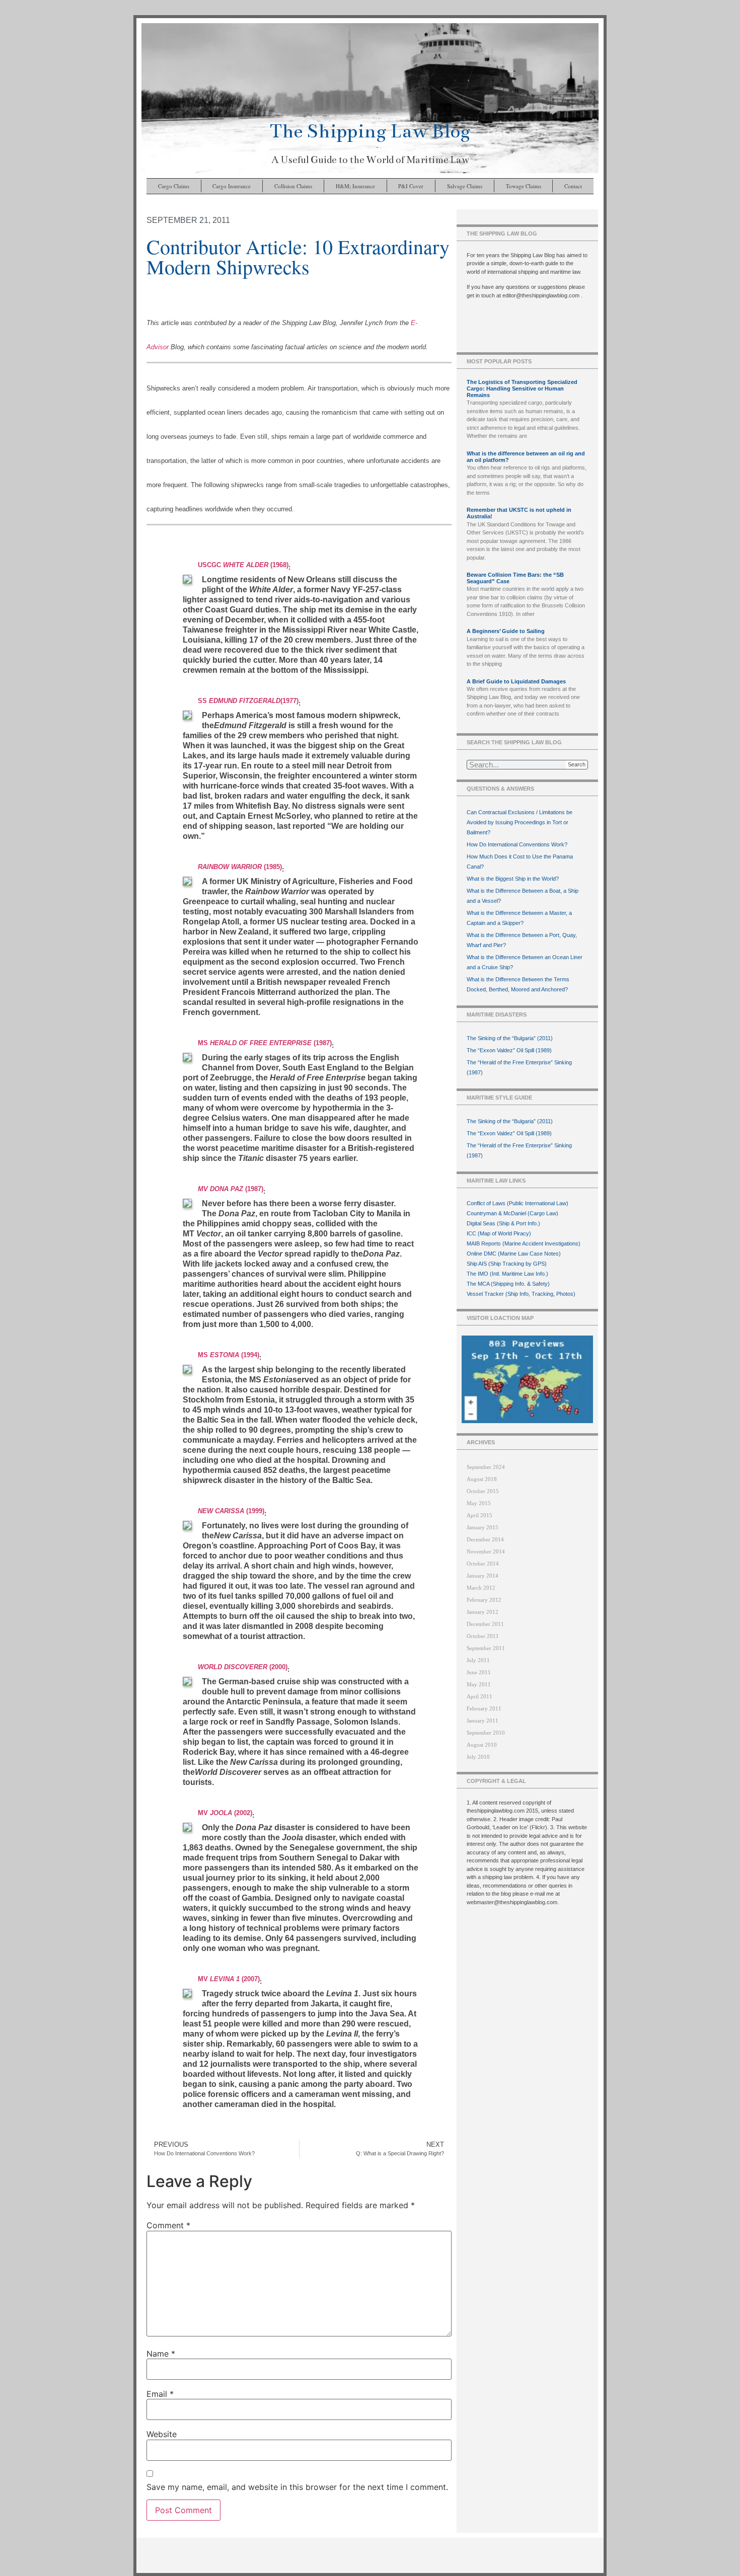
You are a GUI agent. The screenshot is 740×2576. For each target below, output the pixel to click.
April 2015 (479, 1515)
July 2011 (478, 1660)
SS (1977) (248, 701)
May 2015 (479, 1503)
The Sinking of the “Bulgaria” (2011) (510, 1038)
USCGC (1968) (243, 565)
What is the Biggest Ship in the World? (513, 879)
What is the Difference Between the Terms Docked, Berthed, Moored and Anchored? (518, 984)
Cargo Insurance (232, 186)
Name (161, 2354)
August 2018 (482, 1479)
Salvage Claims (465, 186)
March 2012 (481, 1588)
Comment (168, 2225)
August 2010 (482, 1745)
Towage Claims (524, 186)
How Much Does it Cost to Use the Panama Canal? (520, 862)
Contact (573, 186)
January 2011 (483, 1721)
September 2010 (486, 1733)
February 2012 (484, 1600)
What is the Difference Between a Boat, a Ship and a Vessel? (523, 896)
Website (162, 2434)
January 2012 (483, 1612)
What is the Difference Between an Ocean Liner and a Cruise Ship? (525, 962)
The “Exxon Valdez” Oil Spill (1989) (509, 1050)
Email (160, 2394)
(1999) (231, 1511)
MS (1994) (229, 1355)
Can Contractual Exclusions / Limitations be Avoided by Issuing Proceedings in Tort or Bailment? (520, 822)
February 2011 (484, 1708)
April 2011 (479, 1696)
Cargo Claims (174, 186)
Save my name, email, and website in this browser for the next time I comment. (297, 2487)
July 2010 (478, 1757)
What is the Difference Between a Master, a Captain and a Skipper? (519, 918)
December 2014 (485, 1539)
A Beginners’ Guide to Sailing (506, 631)
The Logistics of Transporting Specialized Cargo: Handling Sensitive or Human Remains (522, 388)
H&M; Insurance (355, 186)
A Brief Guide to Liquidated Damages (516, 681)
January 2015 (483, 1527)
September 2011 (486, 1648)
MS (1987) (265, 1043)
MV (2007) (229, 1979)
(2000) (243, 1667)
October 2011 (483, 1636)
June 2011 (479, 1672)
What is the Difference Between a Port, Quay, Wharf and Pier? (522, 940)
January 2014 (483, 1576)
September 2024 (486, 1467)
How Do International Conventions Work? (517, 844)
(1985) (240, 867)
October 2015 (483, 1491)
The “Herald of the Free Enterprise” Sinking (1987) (519, 1067)
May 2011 (479, 1684)
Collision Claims (293, 186)
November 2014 (486, 1551)
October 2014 (483, 1564)
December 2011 (485, 1624)
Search (577, 764)
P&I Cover (411, 186)
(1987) (231, 1189)
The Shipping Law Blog (370, 131)
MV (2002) (225, 1813)
